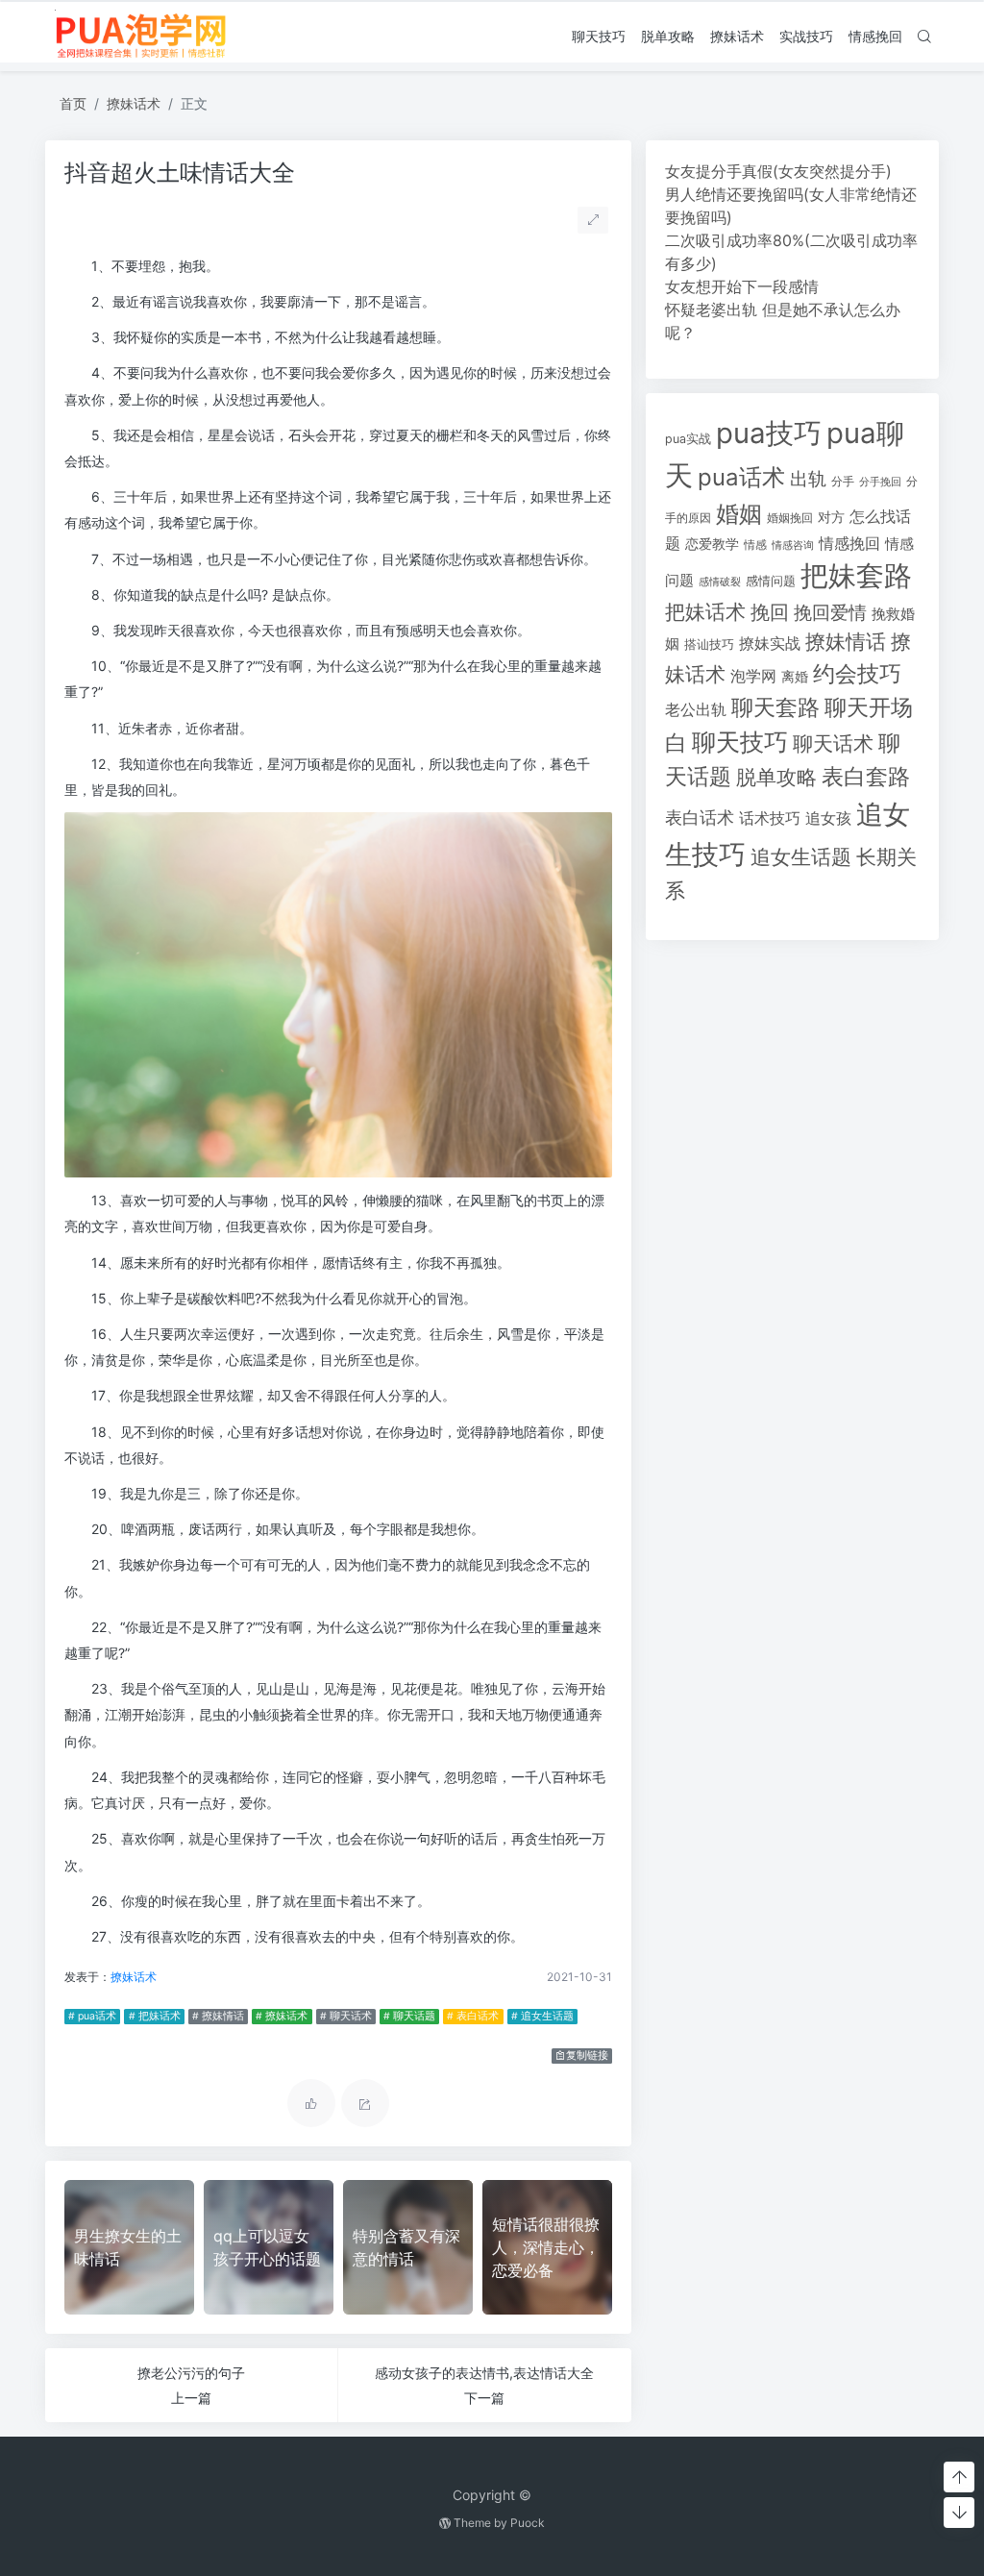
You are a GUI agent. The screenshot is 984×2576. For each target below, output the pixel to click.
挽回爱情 (830, 612)
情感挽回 (875, 36)
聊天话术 (833, 743)
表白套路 (866, 777)
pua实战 (688, 439)
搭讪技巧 (709, 644)
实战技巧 (806, 36)
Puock (528, 2523)
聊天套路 (775, 707)
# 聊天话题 (409, 2016)
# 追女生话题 (542, 2016)
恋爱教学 (712, 544)
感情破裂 (720, 582)
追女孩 (828, 818)
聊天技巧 (599, 36)
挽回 (770, 612)
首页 (73, 103)
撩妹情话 (846, 642)
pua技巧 (769, 433)
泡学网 (753, 676)
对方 (831, 517)
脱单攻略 (668, 36)
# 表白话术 (473, 2016)
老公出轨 (696, 710)
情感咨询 (793, 545)
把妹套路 (856, 575)
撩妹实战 (770, 644)
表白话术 (700, 817)
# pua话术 (92, 2016)
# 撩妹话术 (282, 2016)
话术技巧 (770, 818)
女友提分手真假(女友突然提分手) (778, 171)
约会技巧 (857, 674)
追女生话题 (801, 857)
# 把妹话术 (155, 2016)
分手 (843, 482)
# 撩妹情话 (218, 2016)
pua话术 (741, 477)
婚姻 (739, 514)
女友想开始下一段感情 (742, 286)
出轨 (808, 479)
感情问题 (771, 581)
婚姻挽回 (790, 518)
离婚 (795, 677)
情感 (755, 545)
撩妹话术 (737, 36)
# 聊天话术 (346, 2016)
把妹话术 (705, 612)
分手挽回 (880, 482)
